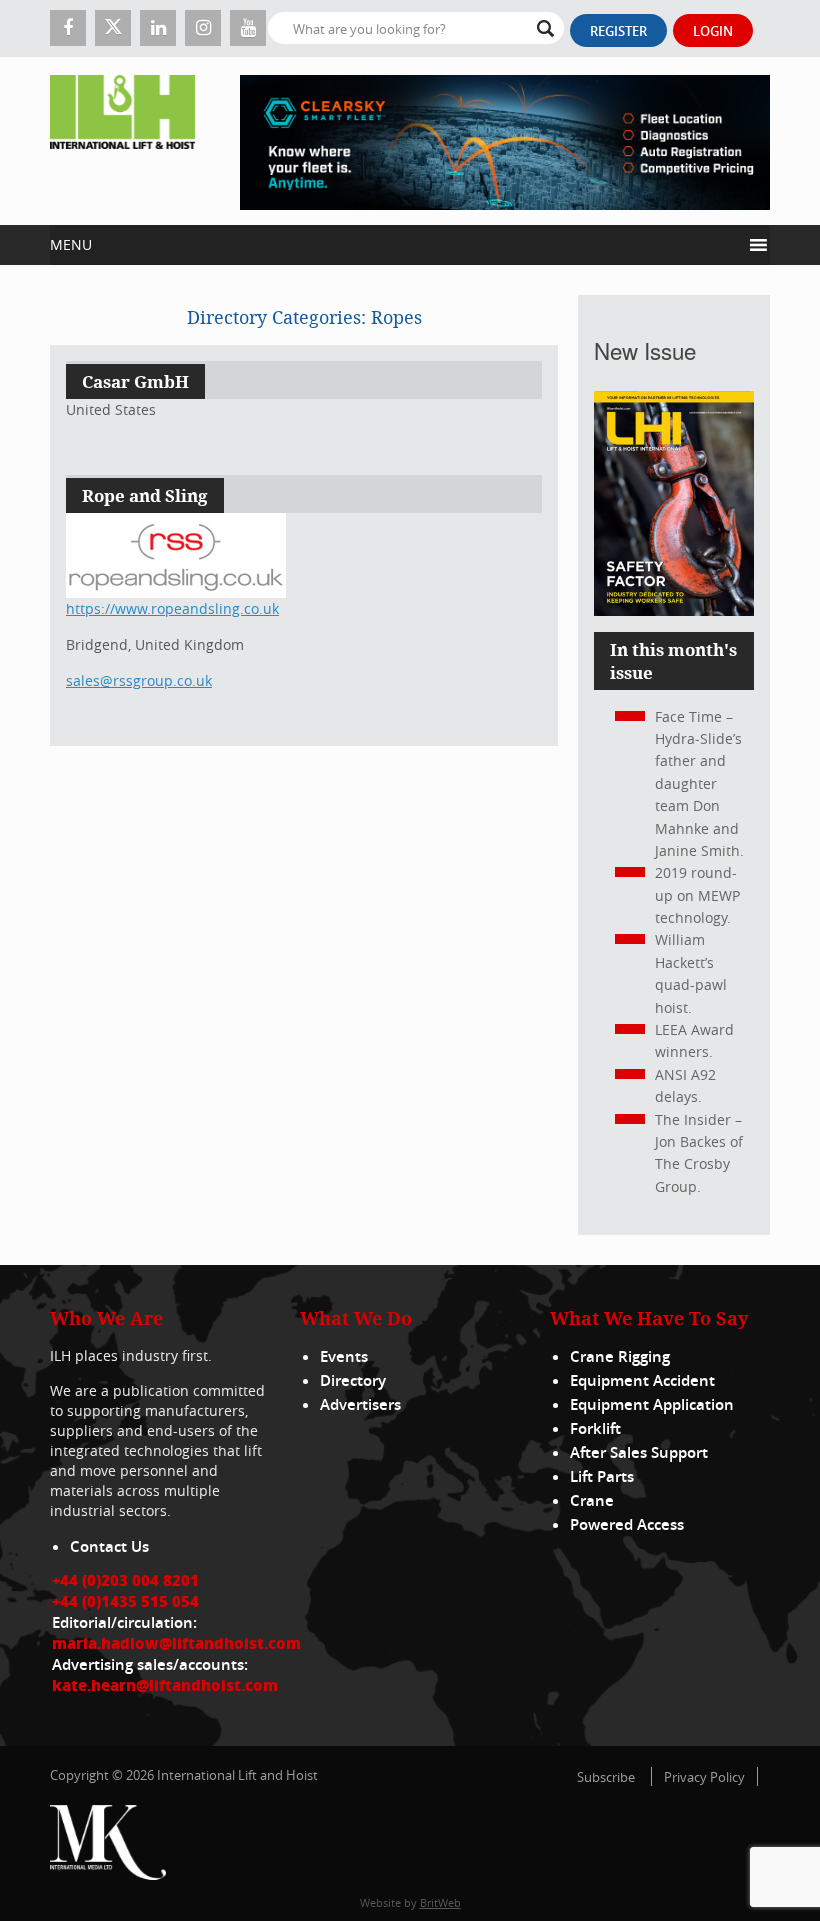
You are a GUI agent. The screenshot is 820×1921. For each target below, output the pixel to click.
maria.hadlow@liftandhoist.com (176, 1643)
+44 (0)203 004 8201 (125, 1580)
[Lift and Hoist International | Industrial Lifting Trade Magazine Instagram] (203, 28)
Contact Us (109, 1546)
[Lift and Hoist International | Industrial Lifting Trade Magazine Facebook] (68, 28)
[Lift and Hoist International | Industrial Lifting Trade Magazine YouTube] (248, 28)
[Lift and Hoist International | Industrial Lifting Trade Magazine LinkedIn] (158, 28)
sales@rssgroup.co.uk (139, 680)
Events (344, 1356)
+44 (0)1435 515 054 (125, 1601)
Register (618, 31)
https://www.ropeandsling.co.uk (172, 608)
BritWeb (440, 1902)
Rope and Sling (145, 495)
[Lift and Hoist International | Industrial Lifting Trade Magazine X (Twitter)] (113, 28)
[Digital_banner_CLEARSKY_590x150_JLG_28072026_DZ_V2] (505, 141)
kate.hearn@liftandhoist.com (165, 1685)
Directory (353, 1380)
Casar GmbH (135, 381)
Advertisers (360, 1404)
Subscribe (606, 1777)
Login (713, 31)
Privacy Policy (704, 1777)
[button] (395, 245)
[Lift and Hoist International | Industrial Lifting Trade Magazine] (122, 141)
